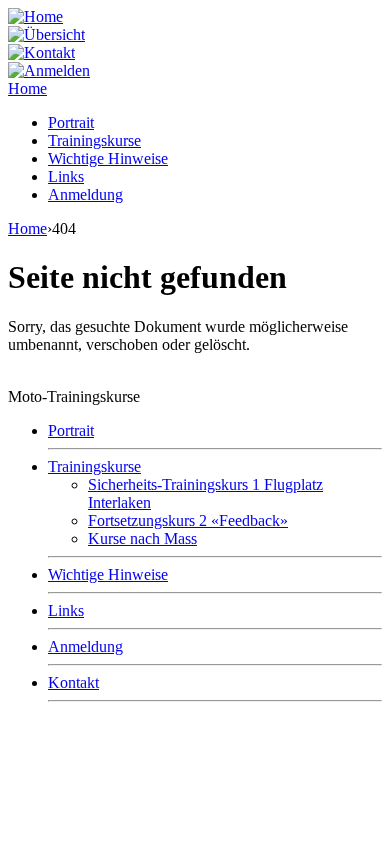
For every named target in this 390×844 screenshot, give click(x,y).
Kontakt (73, 682)
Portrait (71, 122)
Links (66, 176)
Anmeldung (85, 194)
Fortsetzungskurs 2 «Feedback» (188, 520)
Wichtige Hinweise (108, 158)
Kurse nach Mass (142, 538)
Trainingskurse (94, 140)
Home (27, 88)
